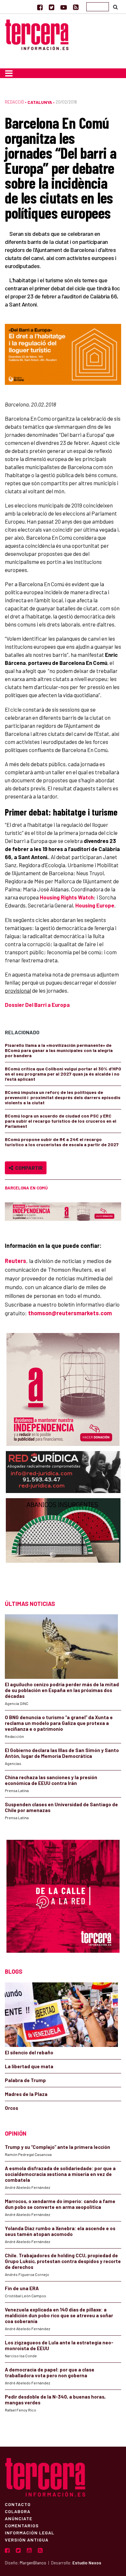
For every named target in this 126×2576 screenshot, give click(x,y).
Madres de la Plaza (26, 2094)
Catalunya (40, 102)
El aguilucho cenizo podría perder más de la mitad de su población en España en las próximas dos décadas (62, 1690)
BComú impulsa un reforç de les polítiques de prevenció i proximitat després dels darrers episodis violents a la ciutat (63, 1097)
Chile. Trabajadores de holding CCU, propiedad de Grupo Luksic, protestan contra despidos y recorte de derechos (63, 2261)
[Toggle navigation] (9, 73)
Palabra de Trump (25, 2080)
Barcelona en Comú (26, 1188)
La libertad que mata (29, 2066)
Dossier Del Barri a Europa (37, 1005)
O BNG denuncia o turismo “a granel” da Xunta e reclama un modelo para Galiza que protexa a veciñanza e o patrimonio (59, 1723)
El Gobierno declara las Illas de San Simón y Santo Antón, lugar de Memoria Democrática (62, 1753)
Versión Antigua (27, 2540)
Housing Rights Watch (67, 897)
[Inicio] (37, 34)
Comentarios (22, 2525)
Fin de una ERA (22, 2288)
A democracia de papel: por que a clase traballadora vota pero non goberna (50, 2372)
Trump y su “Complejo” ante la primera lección (58, 2147)
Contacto (18, 2504)
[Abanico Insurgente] (63, 1543)
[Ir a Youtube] (64, 7)
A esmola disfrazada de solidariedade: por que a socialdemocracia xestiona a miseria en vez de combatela (60, 2174)
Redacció (14, 102)
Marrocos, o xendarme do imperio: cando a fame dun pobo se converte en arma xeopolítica (60, 2204)
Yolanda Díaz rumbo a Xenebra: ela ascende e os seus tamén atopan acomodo (60, 2231)
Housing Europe (95, 905)
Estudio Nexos (87, 2563)
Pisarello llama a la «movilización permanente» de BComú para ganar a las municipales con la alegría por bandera (59, 1050)
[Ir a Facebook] (40, 7)
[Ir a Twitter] (52, 7)
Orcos (11, 2108)
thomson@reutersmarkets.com (70, 1313)
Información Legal (30, 2532)
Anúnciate (19, 2518)
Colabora (18, 2511)
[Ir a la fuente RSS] (76, 7)
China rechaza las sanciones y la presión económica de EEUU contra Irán (51, 1780)
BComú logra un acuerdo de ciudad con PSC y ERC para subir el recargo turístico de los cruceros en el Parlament (61, 1121)
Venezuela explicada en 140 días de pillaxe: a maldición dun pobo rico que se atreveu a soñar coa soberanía (59, 2315)
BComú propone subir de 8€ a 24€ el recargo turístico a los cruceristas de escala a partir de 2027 (62, 1142)
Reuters (16, 1261)
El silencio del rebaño (29, 2052)
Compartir (28, 1168)
